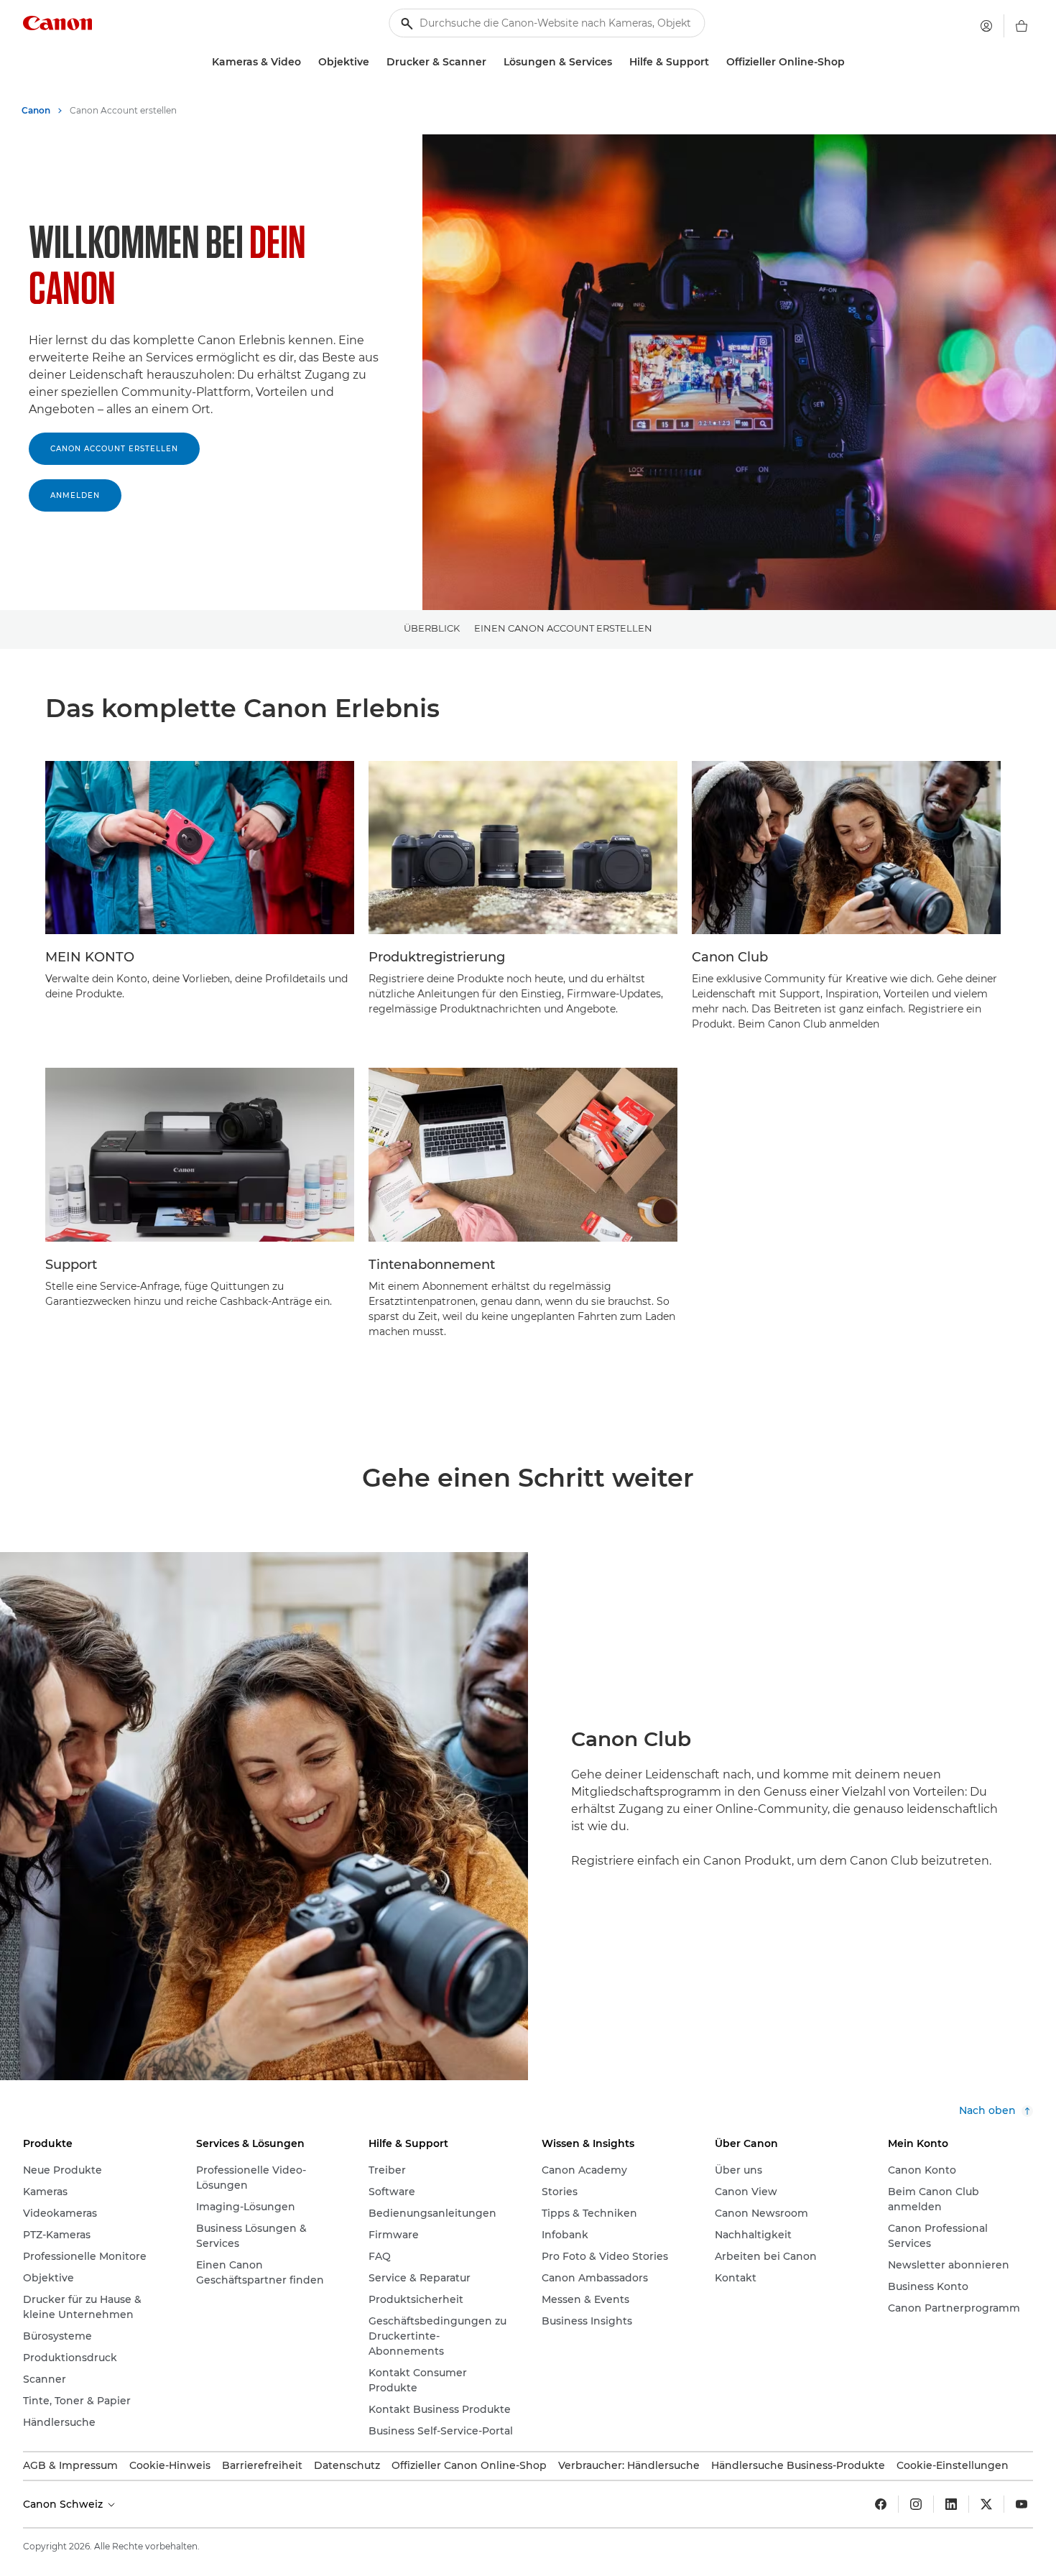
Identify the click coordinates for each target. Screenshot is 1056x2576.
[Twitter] (986, 2504)
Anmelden (75, 495)
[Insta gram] (916, 2504)
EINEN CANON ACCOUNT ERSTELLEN (563, 628)
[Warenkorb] (1022, 26)
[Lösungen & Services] (618, 62)
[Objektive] (375, 62)
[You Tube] (1022, 2504)
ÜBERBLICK (432, 628)
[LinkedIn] (951, 2504)
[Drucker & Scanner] (492, 62)
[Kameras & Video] (307, 62)
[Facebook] (881, 2504)
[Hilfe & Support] (715, 62)
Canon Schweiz (64, 2504)
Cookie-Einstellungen (953, 2465)
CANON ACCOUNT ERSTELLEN (114, 449)
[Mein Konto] (986, 26)
